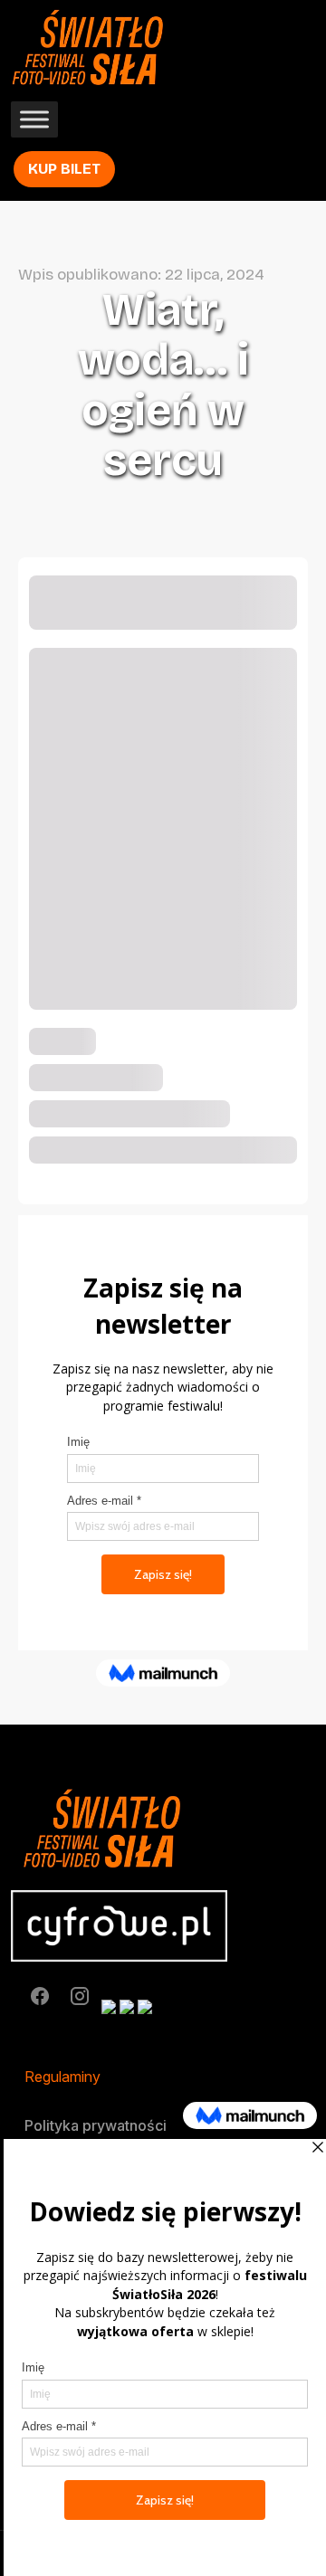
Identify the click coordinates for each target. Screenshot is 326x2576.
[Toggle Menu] (34, 120)
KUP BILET (64, 169)
